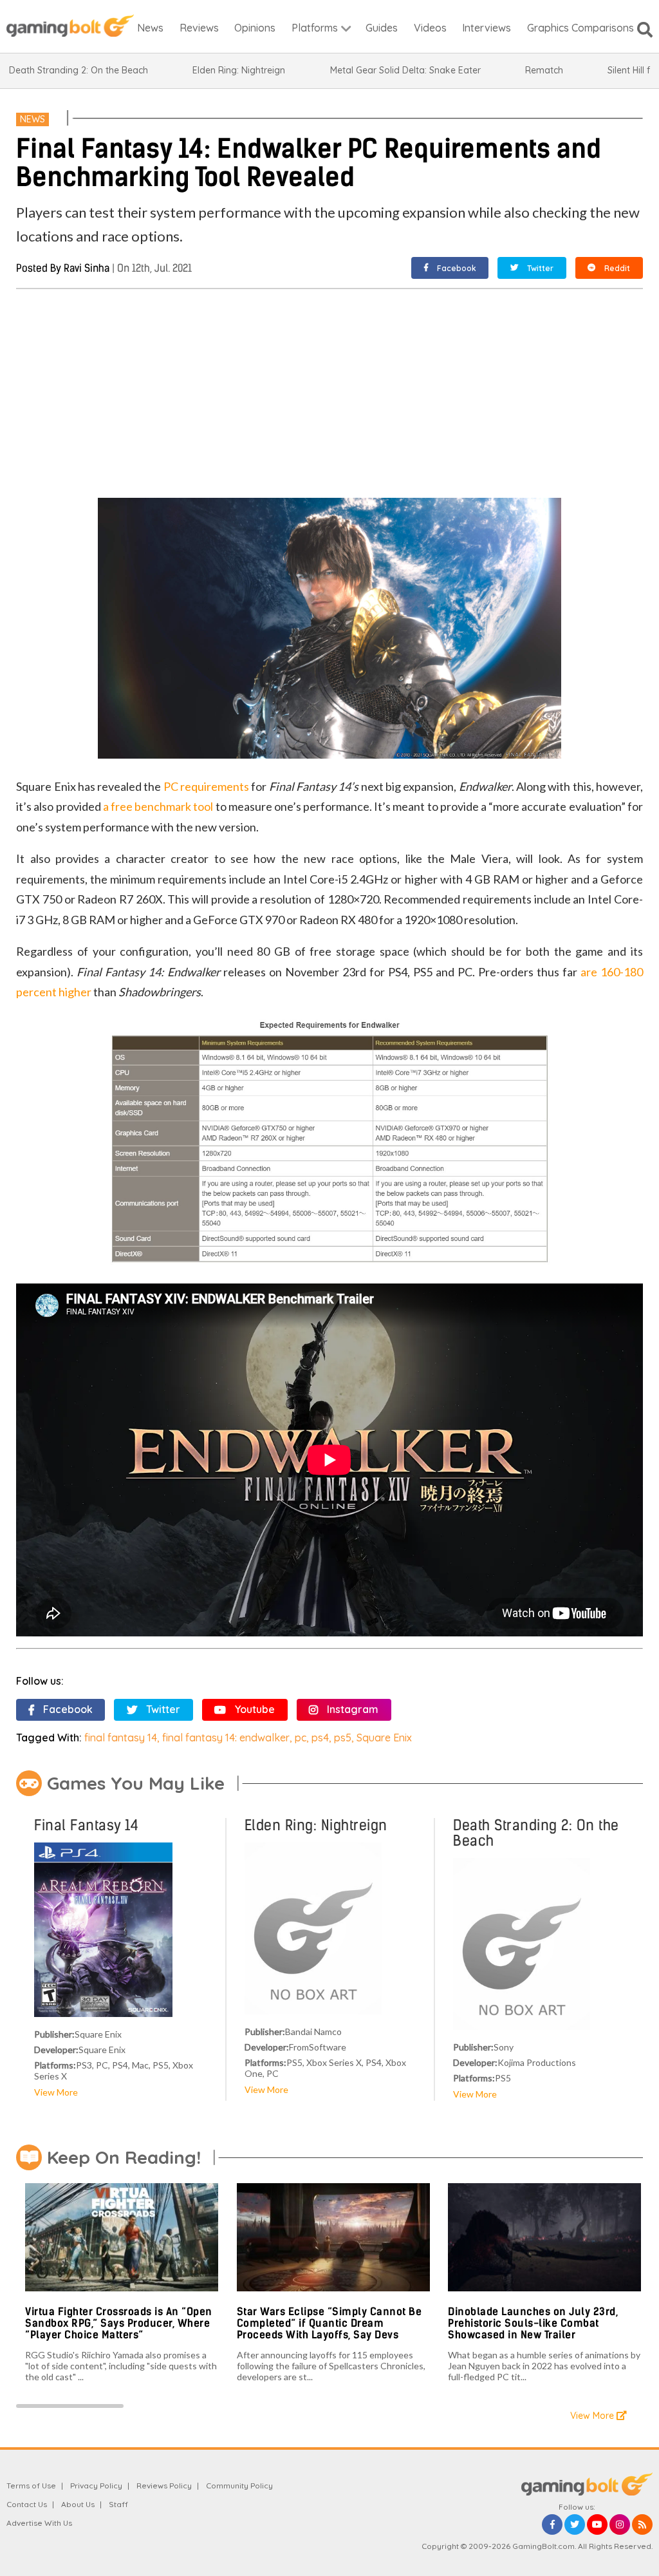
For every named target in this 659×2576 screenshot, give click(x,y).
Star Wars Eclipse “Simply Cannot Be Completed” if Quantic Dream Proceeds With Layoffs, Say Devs (329, 2323)
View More (56, 2092)
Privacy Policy (96, 2486)
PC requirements (206, 786)
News (32, 119)
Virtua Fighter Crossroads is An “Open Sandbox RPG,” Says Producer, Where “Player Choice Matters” (119, 2323)
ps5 (343, 1738)
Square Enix (384, 1738)
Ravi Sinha (87, 268)
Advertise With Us (39, 2523)
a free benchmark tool (158, 806)
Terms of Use (31, 2486)
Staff (118, 2504)
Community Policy (239, 2486)
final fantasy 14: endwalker (226, 1738)
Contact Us (27, 2504)
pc (301, 1738)
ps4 (320, 1738)
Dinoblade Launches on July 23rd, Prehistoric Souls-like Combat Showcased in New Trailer (533, 2323)
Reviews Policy (164, 2486)
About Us (78, 2504)
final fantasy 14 (121, 1738)
